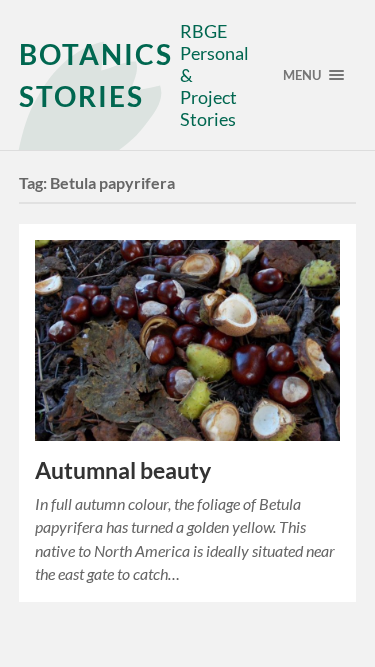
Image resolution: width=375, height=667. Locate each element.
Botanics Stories (96, 75)
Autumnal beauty (123, 470)
